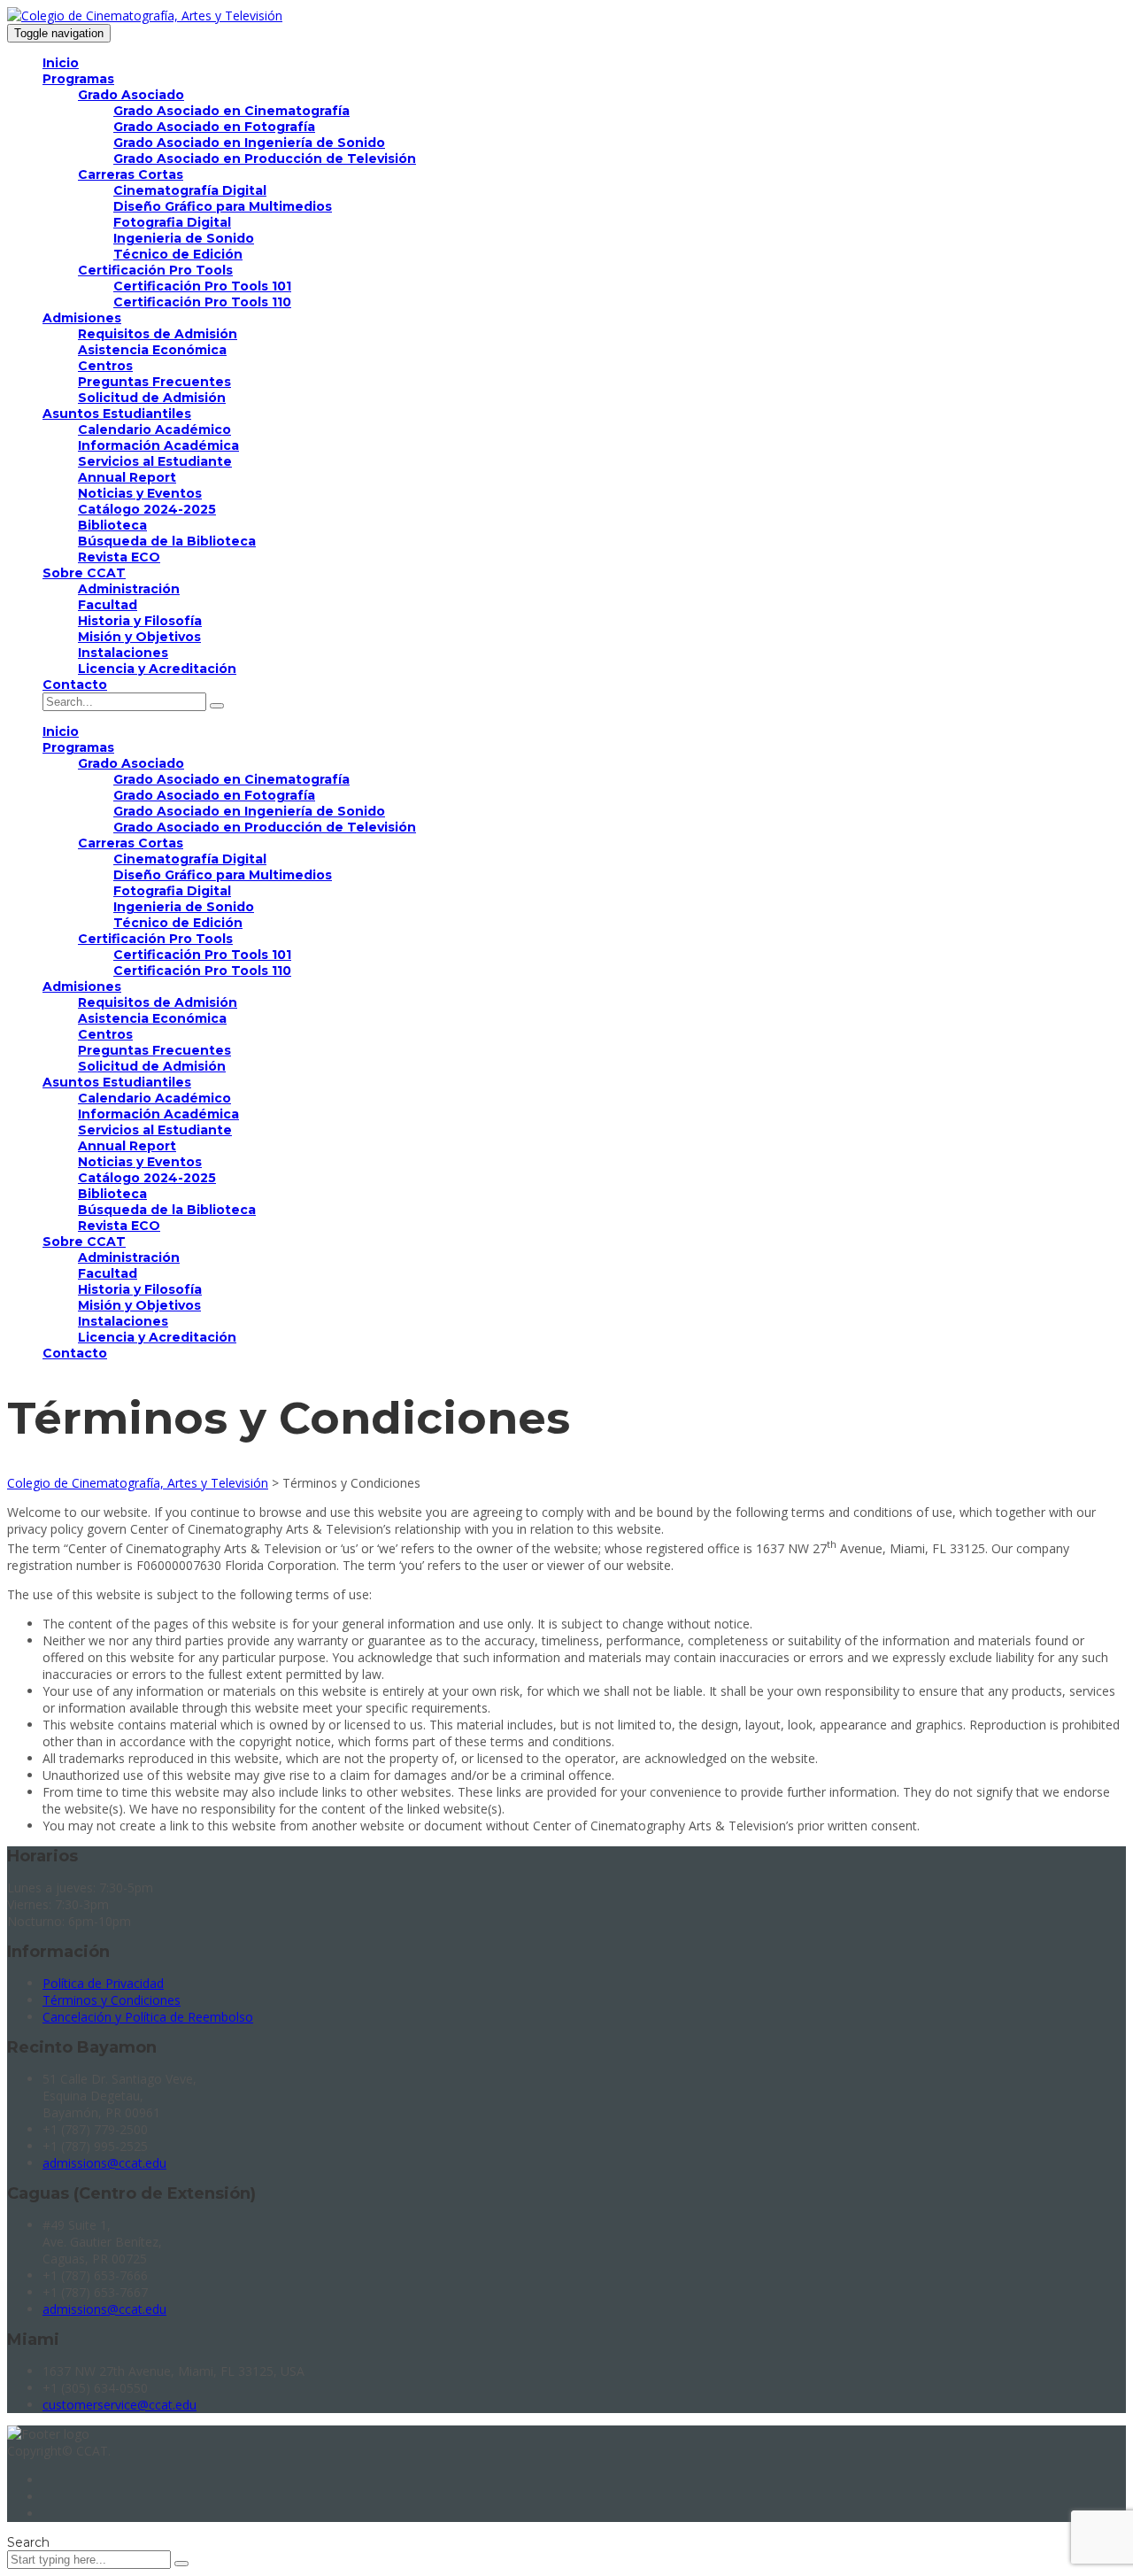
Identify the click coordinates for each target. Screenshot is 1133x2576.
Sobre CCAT (84, 573)
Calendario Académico (154, 429)
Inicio (61, 63)
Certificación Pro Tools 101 (202, 286)
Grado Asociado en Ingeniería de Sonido (249, 143)
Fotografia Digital (172, 222)
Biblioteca (112, 525)
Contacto (75, 685)
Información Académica (158, 445)
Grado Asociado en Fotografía (214, 127)
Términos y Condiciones (112, 2000)
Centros (105, 366)
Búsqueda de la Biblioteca (167, 541)
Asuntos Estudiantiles (117, 414)
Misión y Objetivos (139, 637)
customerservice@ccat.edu (119, 2405)
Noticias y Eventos (140, 493)
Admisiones (82, 318)
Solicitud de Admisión (152, 398)
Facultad (108, 605)
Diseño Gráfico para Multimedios (223, 206)
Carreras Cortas (131, 174)
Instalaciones (123, 653)
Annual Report (127, 477)
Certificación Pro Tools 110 (202, 302)
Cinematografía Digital (190, 190)
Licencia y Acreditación (157, 669)
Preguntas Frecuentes (154, 382)
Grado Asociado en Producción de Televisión (265, 159)
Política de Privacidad (103, 1983)
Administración (129, 589)
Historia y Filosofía (140, 621)
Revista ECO (119, 557)
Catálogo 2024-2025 (147, 509)
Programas (78, 79)
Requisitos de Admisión (158, 334)
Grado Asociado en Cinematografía (231, 111)
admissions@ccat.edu (104, 2163)
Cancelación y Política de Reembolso (148, 2017)
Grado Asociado (131, 95)
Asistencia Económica (152, 350)
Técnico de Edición (178, 254)
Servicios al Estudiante (155, 461)
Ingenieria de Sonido (184, 238)
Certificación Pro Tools (155, 270)
